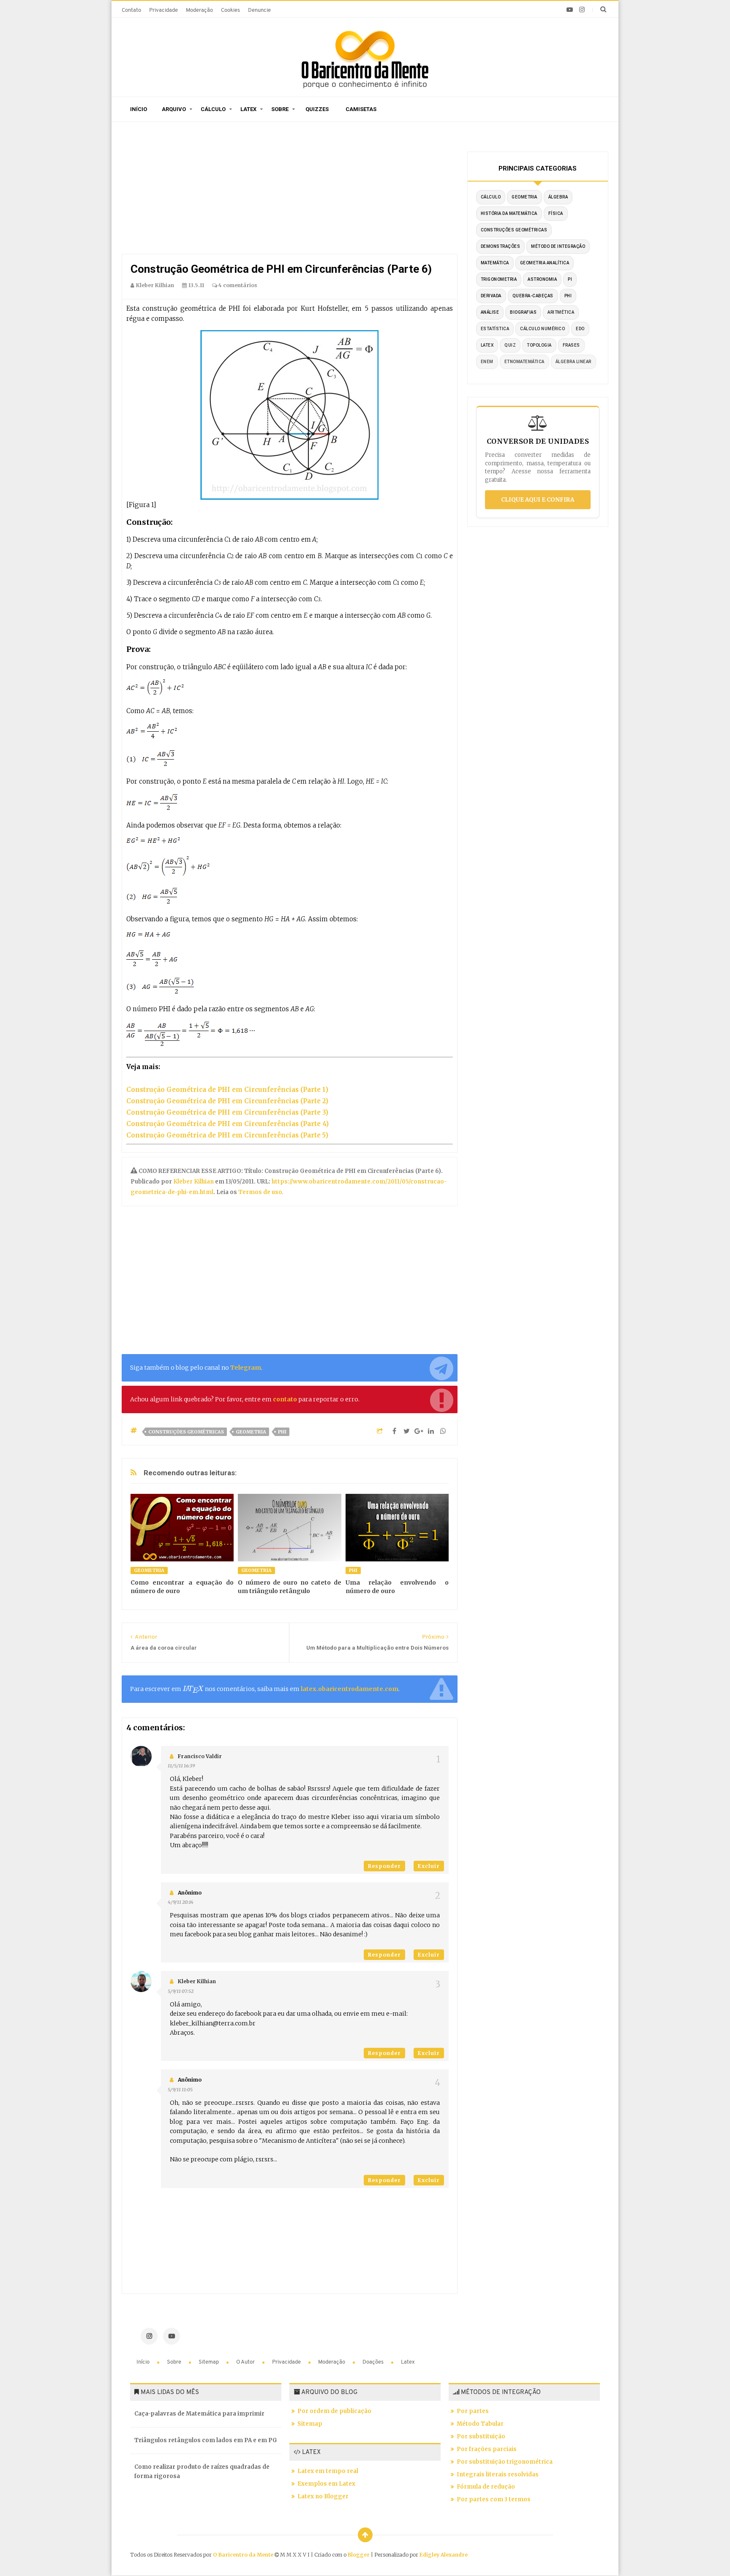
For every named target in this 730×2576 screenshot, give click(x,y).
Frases (571, 345)
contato (285, 1399)
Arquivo (174, 109)
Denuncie (259, 10)
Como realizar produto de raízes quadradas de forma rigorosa (202, 2471)
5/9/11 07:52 (181, 1991)
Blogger (359, 2555)
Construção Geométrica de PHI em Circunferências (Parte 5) (227, 1135)
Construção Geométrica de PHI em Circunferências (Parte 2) (227, 1101)
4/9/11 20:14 (181, 1902)
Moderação (199, 10)
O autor (246, 2362)
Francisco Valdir (200, 1756)
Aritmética (561, 312)
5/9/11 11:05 (180, 2090)
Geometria (251, 1432)
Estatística (495, 329)
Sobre (280, 109)
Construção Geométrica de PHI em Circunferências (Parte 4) (227, 1124)
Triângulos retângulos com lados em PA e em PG (206, 2440)
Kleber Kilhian (194, 1182)
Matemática (495, 263)
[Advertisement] (290, 190)
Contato (131, 10)
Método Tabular (480, 2424)
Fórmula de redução (486, 2487)
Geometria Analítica (545, 263)
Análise (490, 312)
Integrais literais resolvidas (498, 2474)
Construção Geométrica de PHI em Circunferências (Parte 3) (227, 1112)
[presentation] (193, 1689)
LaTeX (487, 345)
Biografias (523, 312)
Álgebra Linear (573, 362)
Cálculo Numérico (542, 329)
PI (570, 279)
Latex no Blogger (323, 2496)
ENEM (487, 362)
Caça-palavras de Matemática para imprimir (199, 2414)
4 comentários (237, 285)
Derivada (491, 296)
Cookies (230, 10)
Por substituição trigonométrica (505, 2462)
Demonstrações (501, 246)
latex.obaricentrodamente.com (350, 1689)
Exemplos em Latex (326, 2484)
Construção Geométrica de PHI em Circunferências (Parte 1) (227, 1090)
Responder (384, 1866)
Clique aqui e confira (538, 500)
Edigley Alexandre (444, 2555)
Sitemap (209, 2362)
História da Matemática (509, 213)
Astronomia (542, 279)
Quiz (510, 345)
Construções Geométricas (186, 1432)
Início (139, 109)
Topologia (539, 345)
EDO (580, 329)
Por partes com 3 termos (494, 2499)
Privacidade (163, 10)
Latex (248, 109)
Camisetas (361, 109)
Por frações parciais (487, 2449)
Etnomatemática (524, 362)
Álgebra (558, 197)
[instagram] (582, 10)
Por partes (473, 2411)
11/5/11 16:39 (181, 1766)
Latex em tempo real (328, 2471)
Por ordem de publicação (334, 2411)
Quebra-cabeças (533, 296)
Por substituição (481, 2436)
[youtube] (570, 10)
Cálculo (213, 109)
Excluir (429, 1866)
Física (556, 213)
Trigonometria (499, 279)
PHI (282, 1432)
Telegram (246, 1368)
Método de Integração (558, 246)
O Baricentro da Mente (244, 2555)
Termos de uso (260, 1192)
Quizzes (317, 109)
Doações (374, 2362)
